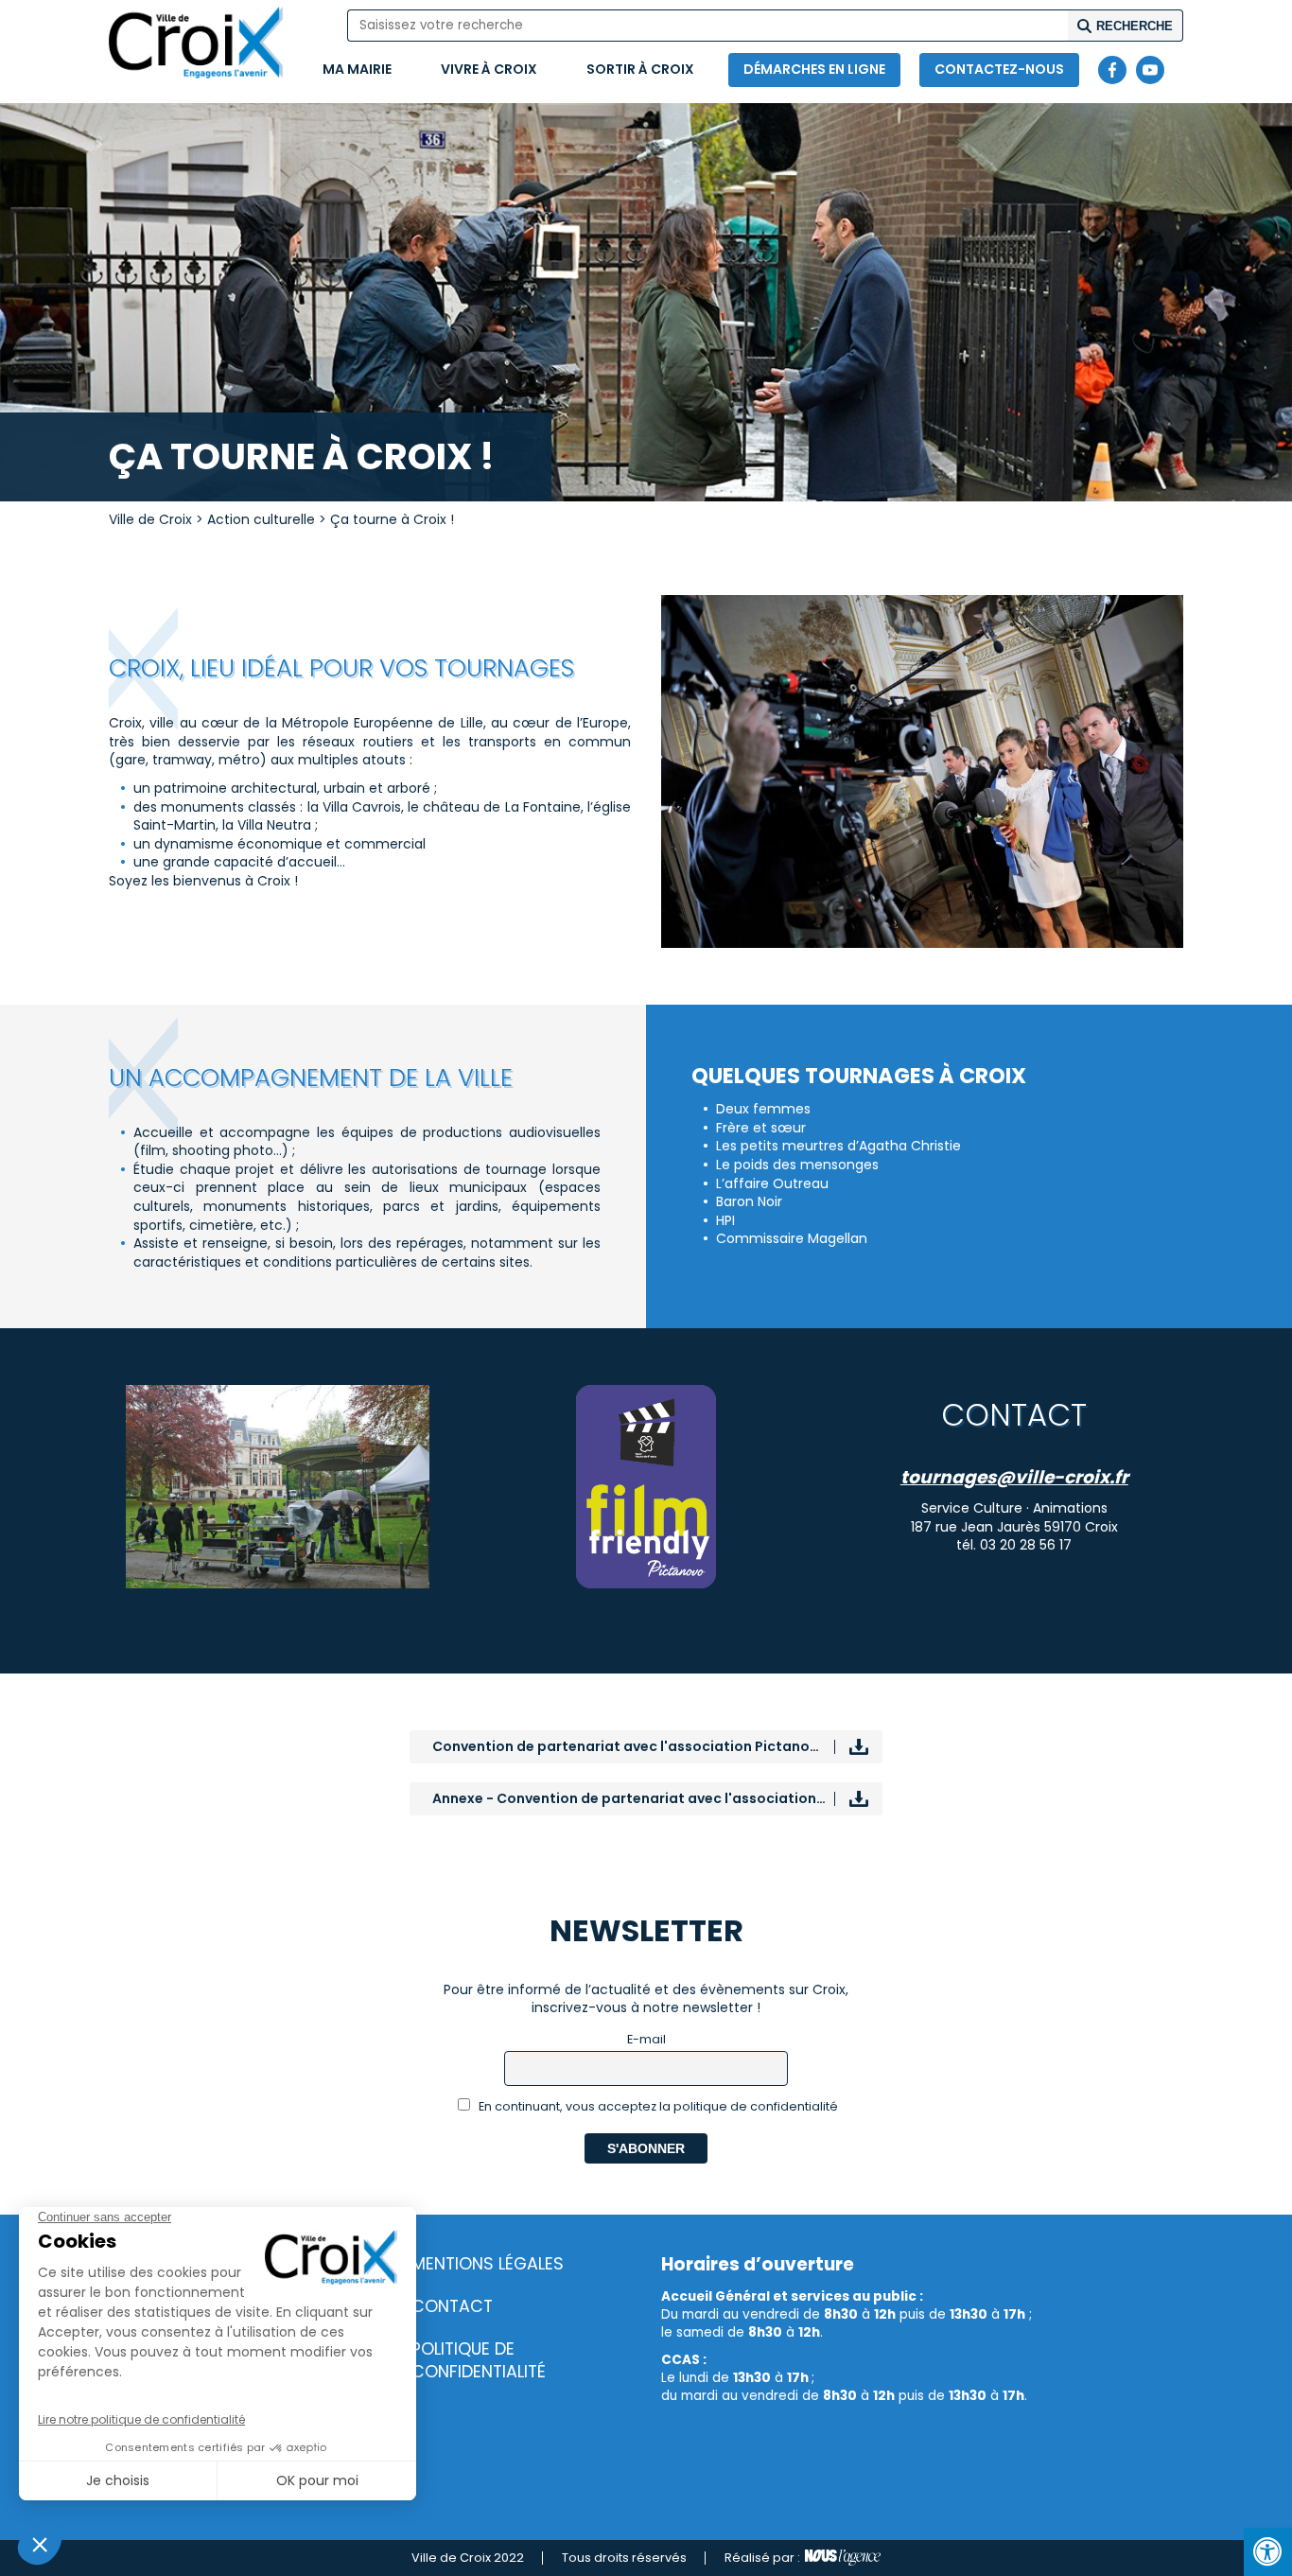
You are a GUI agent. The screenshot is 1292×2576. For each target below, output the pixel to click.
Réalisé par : (762, 2558)
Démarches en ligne (814, 69)
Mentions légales (488, 2264)
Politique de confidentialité (479, 2361)
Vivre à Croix (489, 69)
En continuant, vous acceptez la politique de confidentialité (657, 2106)
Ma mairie (357, 69)
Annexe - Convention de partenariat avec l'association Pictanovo (657, 1798)
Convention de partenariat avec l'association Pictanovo (629, 1746)
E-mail (646, 2039)
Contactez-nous (999, 69)
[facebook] (1112, 70)
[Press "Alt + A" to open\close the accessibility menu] (1268, 2552)
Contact (452, 2306)
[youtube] (1150, 70)
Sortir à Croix (640, 69)
